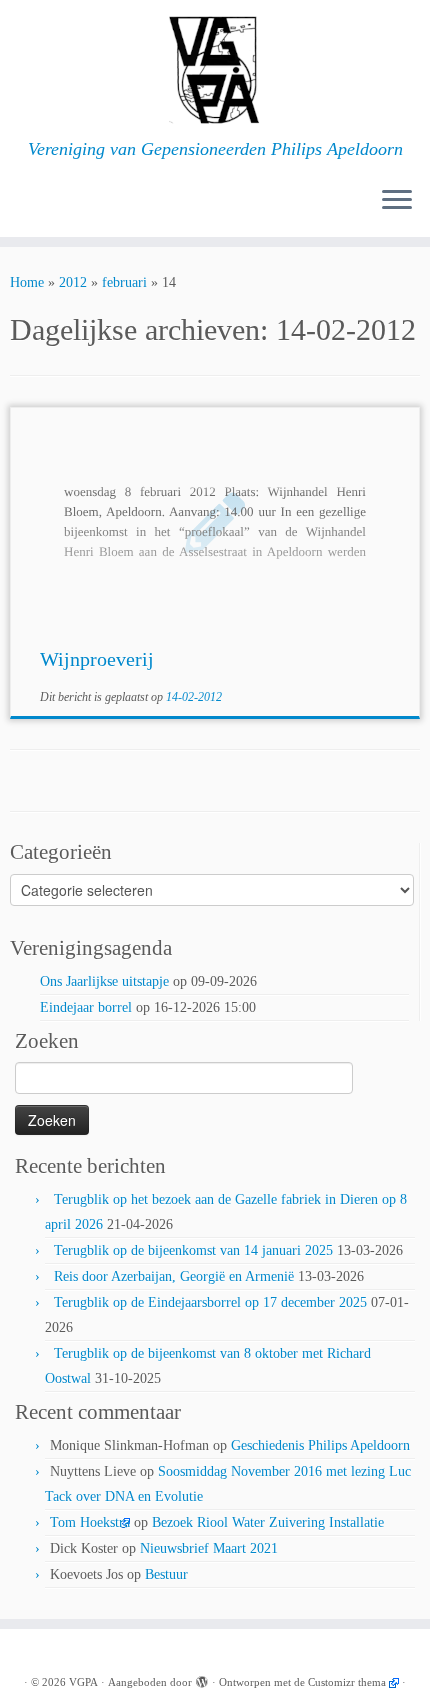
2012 (73, 282)
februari (124, 282)
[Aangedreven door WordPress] (202, 1679)
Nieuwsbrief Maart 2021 (209, 1548)
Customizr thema (347, 1682)
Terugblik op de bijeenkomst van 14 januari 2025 (193, 1250)
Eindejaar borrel (86, 1007)
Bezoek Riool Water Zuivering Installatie (268, 1522)
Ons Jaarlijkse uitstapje (104, 981)
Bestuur (166, 1574)
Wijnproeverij (97, 659)
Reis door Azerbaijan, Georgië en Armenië (174, 1276)
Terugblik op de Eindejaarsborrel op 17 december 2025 (210, 1302)
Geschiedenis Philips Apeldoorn (320, 1445)
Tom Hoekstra (90, 1522)
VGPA (83, 1682)
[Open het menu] (397, 201)
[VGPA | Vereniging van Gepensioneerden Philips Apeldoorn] (215, 69)
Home (27, 282)
